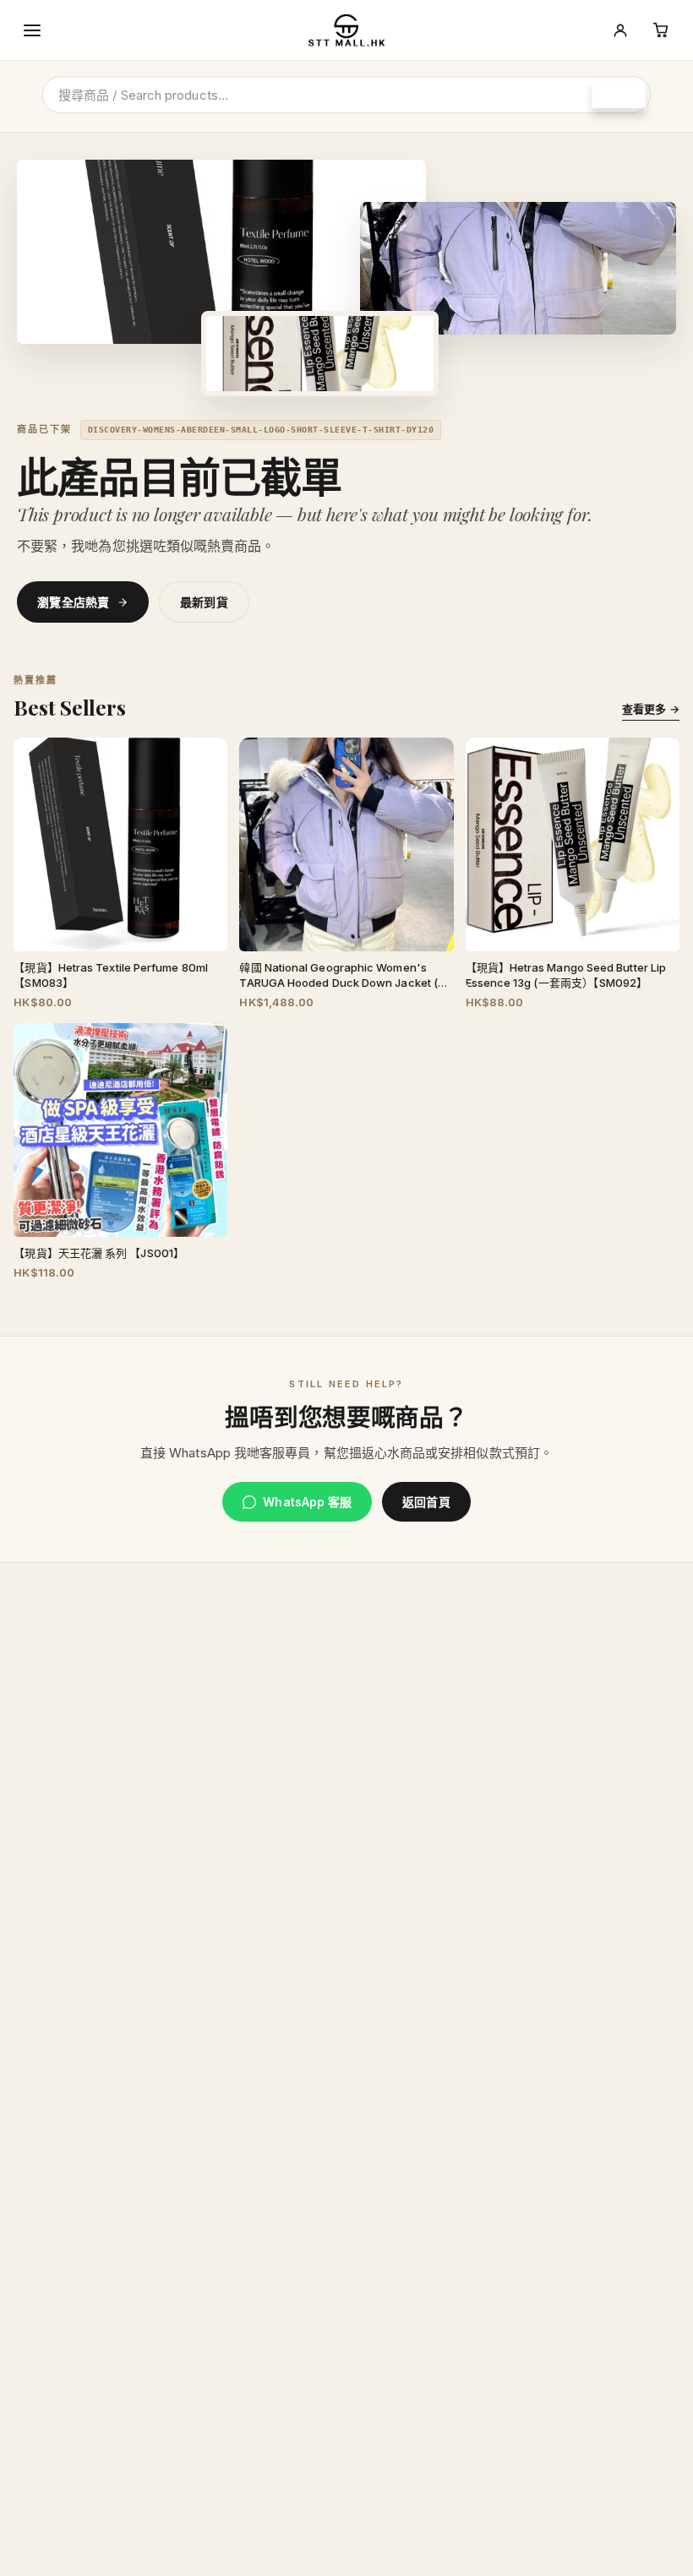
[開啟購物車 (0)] (661, 30)
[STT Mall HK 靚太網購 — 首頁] (346, 30)
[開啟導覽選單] (32, 30)
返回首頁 (426, 1502)
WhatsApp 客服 (307, 1502)
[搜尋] (619, 96)
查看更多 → (650, 709)
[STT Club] (620, 30)
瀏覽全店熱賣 (74, 602)
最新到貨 (204, 602)
